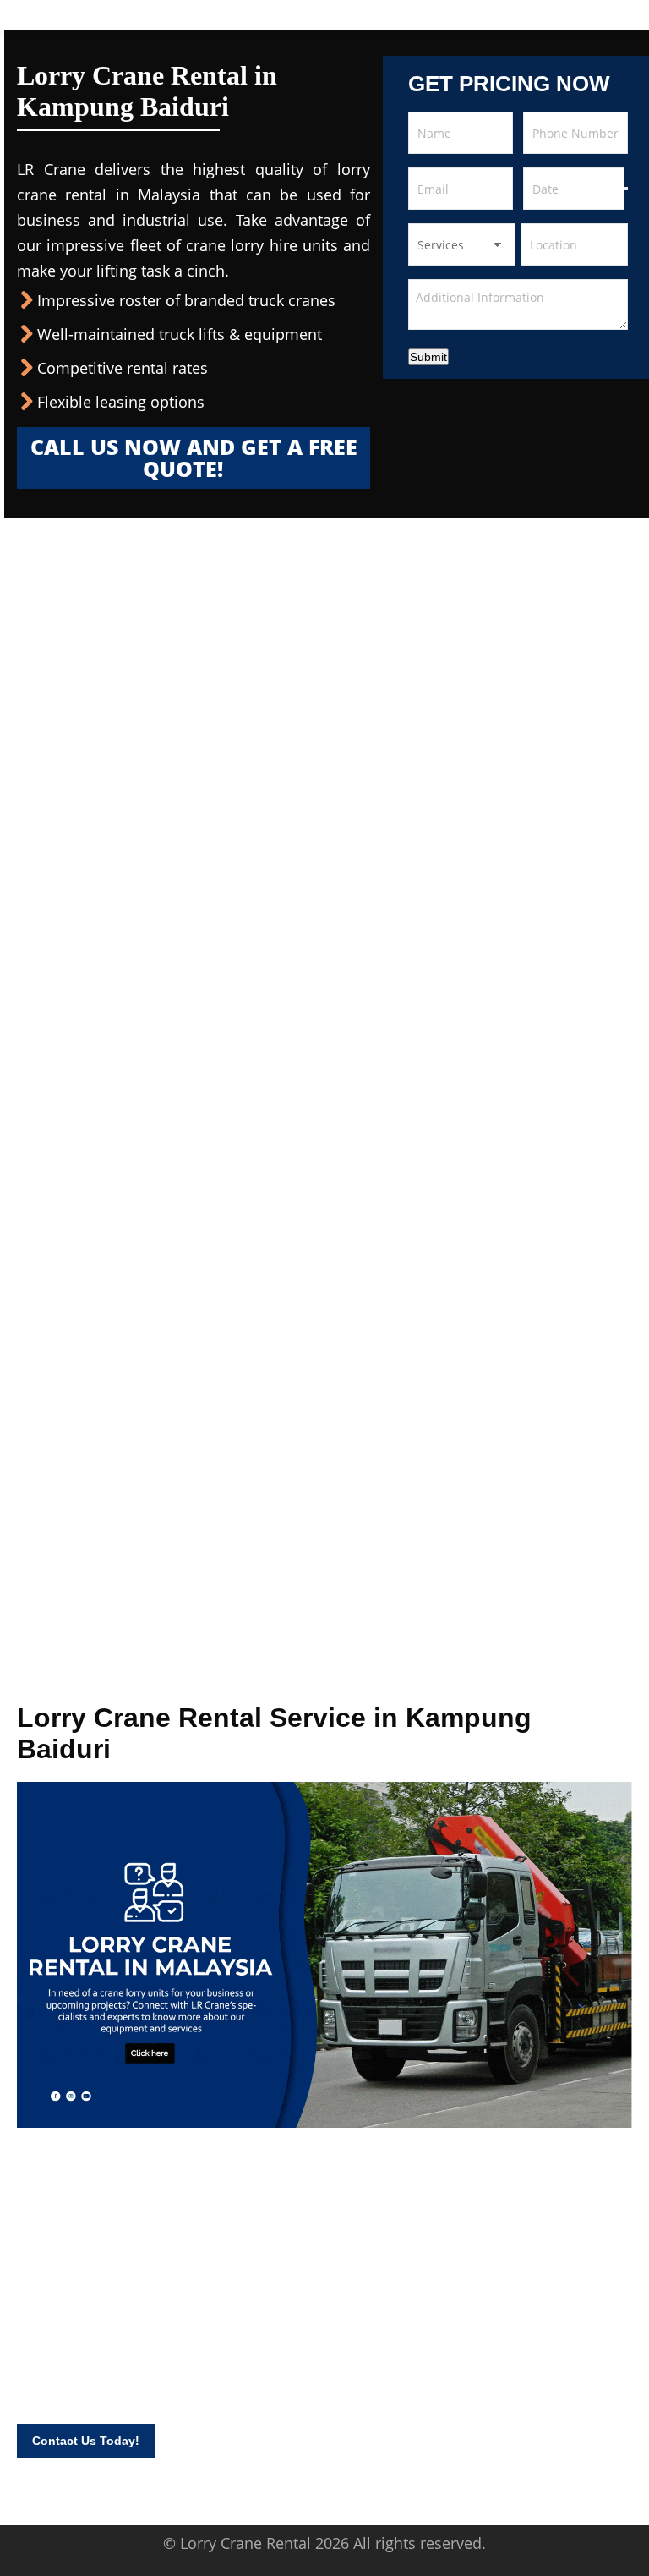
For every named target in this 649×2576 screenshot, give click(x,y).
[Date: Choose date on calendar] (626, 189)
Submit (428, 357)
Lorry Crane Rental (245, 2543)
